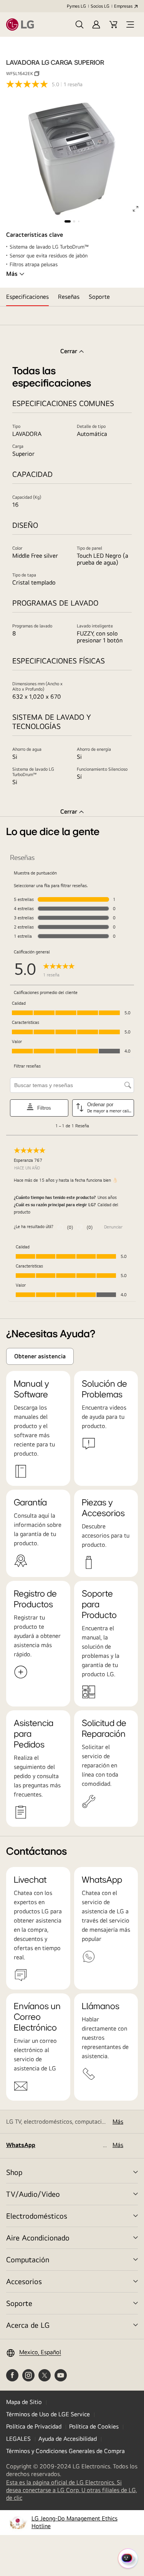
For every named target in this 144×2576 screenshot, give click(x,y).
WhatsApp (21, 2145)
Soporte (19, 2303)
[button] (79, 25)
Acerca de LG (28, 2325)
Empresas (123, 6)
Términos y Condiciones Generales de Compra (65, 2451)
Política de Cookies (94, 2426)
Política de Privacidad (34, 2426)
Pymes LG (76, 6)
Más (12, 274)
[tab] (27, 297)
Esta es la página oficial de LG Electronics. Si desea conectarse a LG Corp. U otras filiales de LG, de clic (72, 2490)
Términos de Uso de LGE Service (48, 2414)
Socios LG (100, 6)
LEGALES (18, 2439)
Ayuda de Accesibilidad (68, 2439)
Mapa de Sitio (24, 2402)
